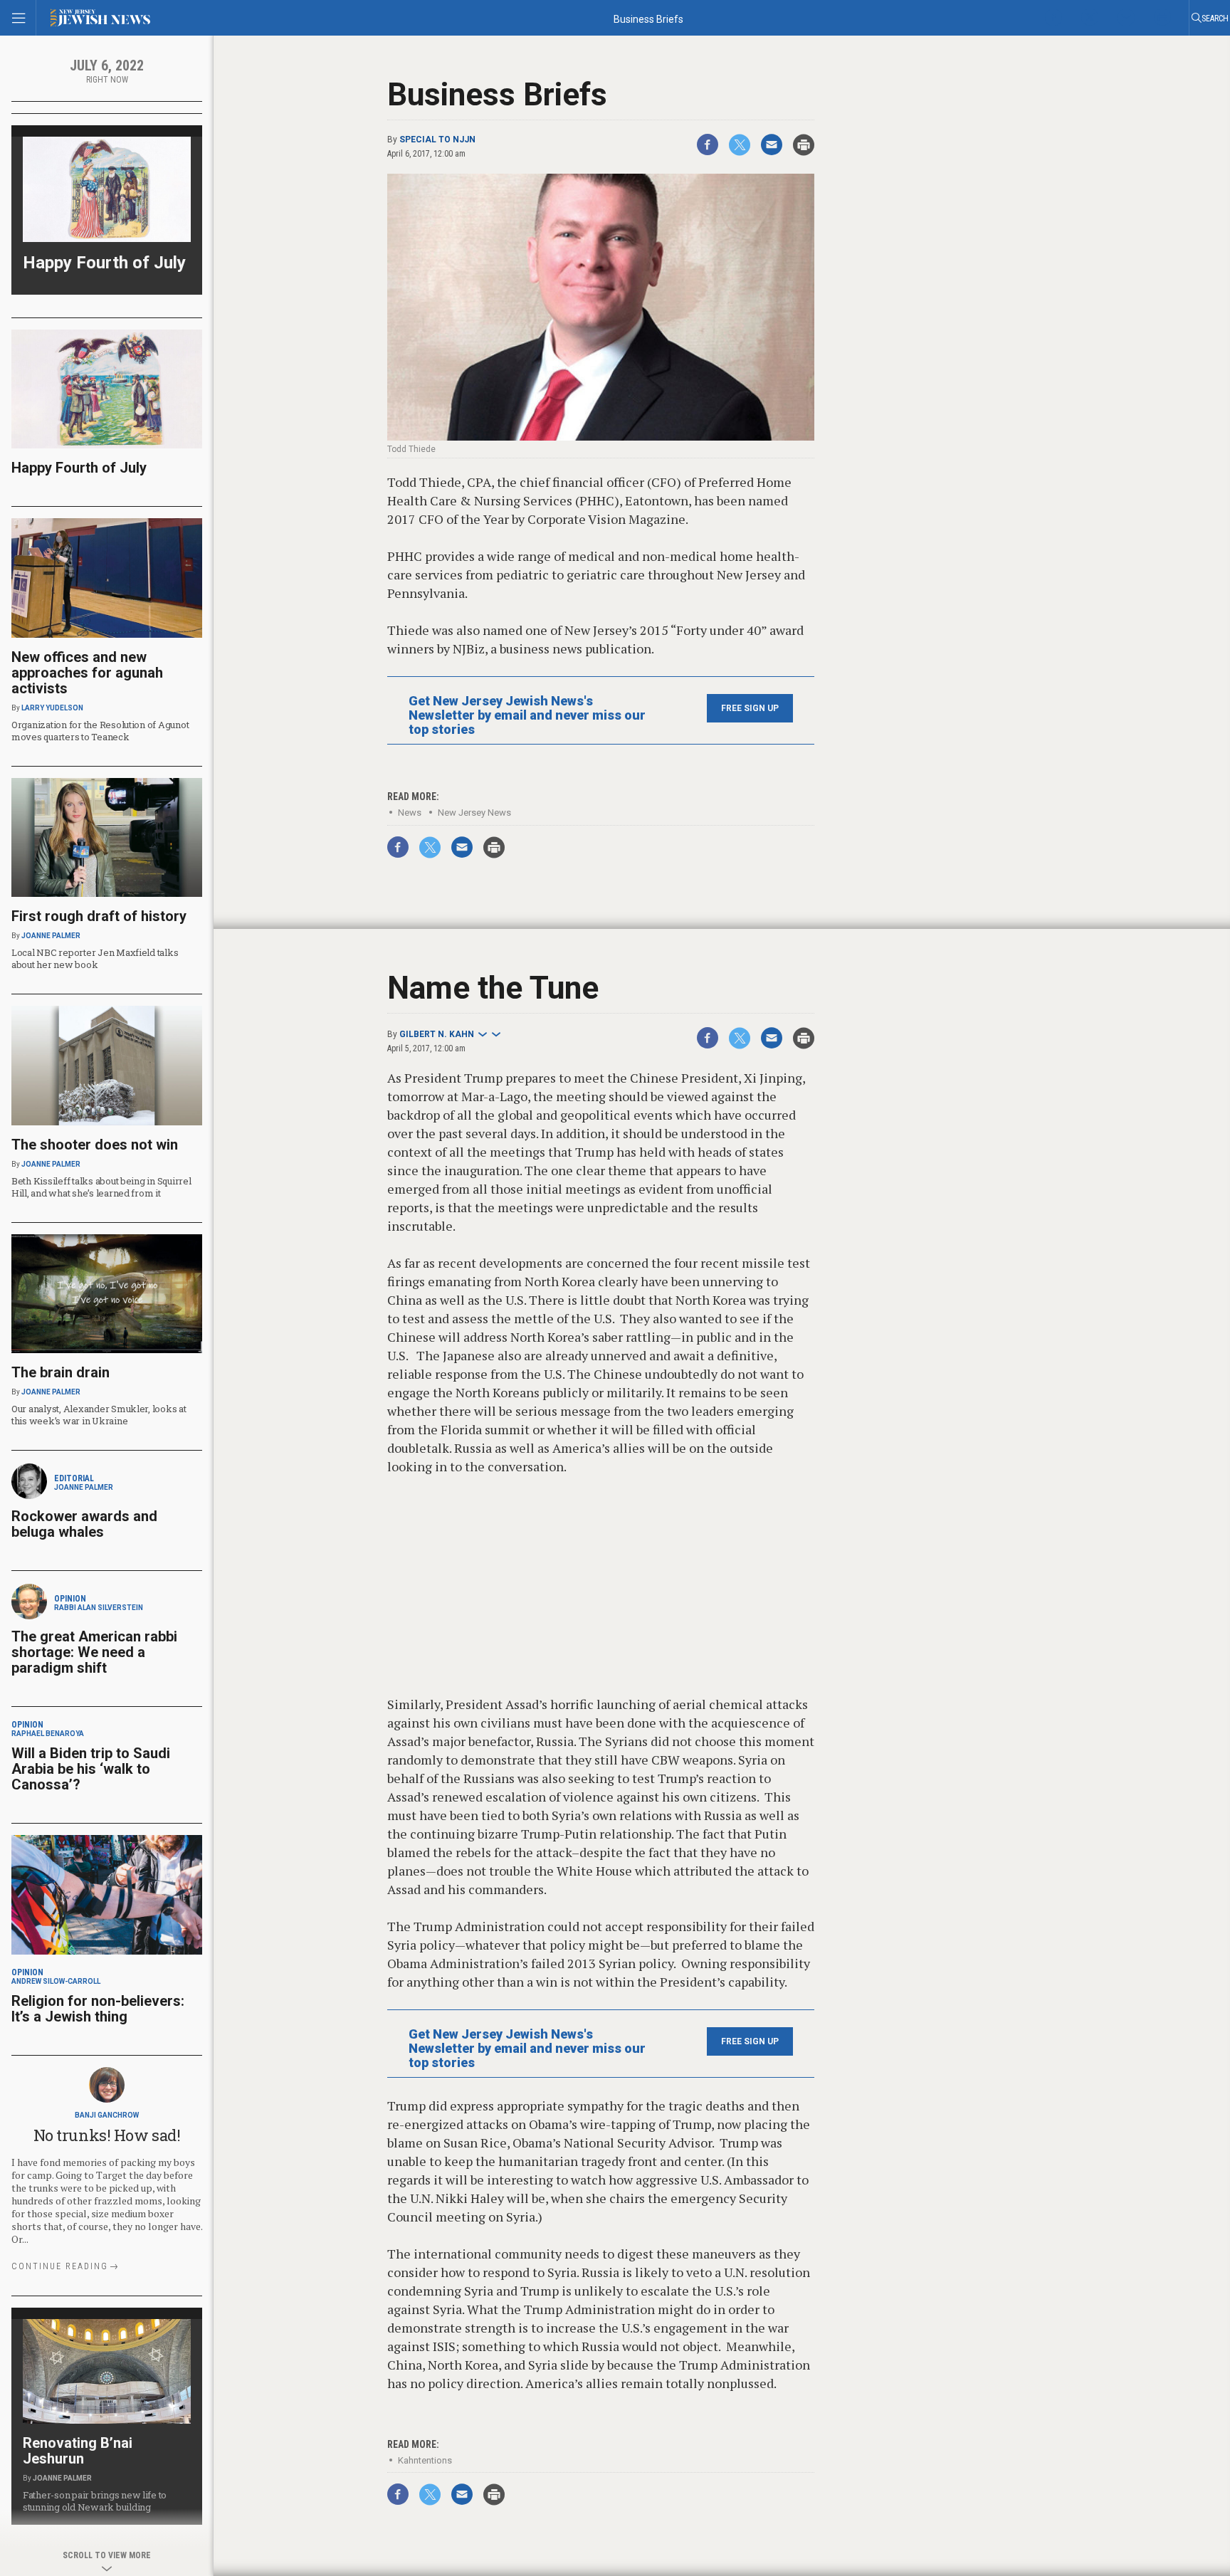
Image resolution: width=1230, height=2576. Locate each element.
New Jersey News (474, 813)
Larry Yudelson (52, 708)
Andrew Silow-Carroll (56, 1981)
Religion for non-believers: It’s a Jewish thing (98, 2009)
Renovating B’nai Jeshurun (78, 2451)
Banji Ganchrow (107, 2115)
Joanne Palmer (51, 936)
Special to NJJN (437, 140)
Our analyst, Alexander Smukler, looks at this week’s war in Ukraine (99, 1415)
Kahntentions (425, 2460)
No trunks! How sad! (107, 2135)
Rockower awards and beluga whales (84, 1524)
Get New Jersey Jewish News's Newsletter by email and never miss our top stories (527, 715)
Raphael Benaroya (48, 1734)
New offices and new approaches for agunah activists (87, 673)
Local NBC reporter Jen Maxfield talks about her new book (95, 958)
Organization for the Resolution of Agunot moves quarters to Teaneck (100, 731)
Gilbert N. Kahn (437, 1034)
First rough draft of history (99, 916)
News (410, 813)
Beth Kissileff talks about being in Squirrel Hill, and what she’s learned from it (101, 1187)
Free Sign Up (750, 708)
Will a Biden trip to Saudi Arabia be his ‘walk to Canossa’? (91, 1769)
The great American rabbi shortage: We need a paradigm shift (94, 1652)
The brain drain (61, 1372)
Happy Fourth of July (104, 263)
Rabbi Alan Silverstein (99, 1608)
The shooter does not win (95, 1145)
